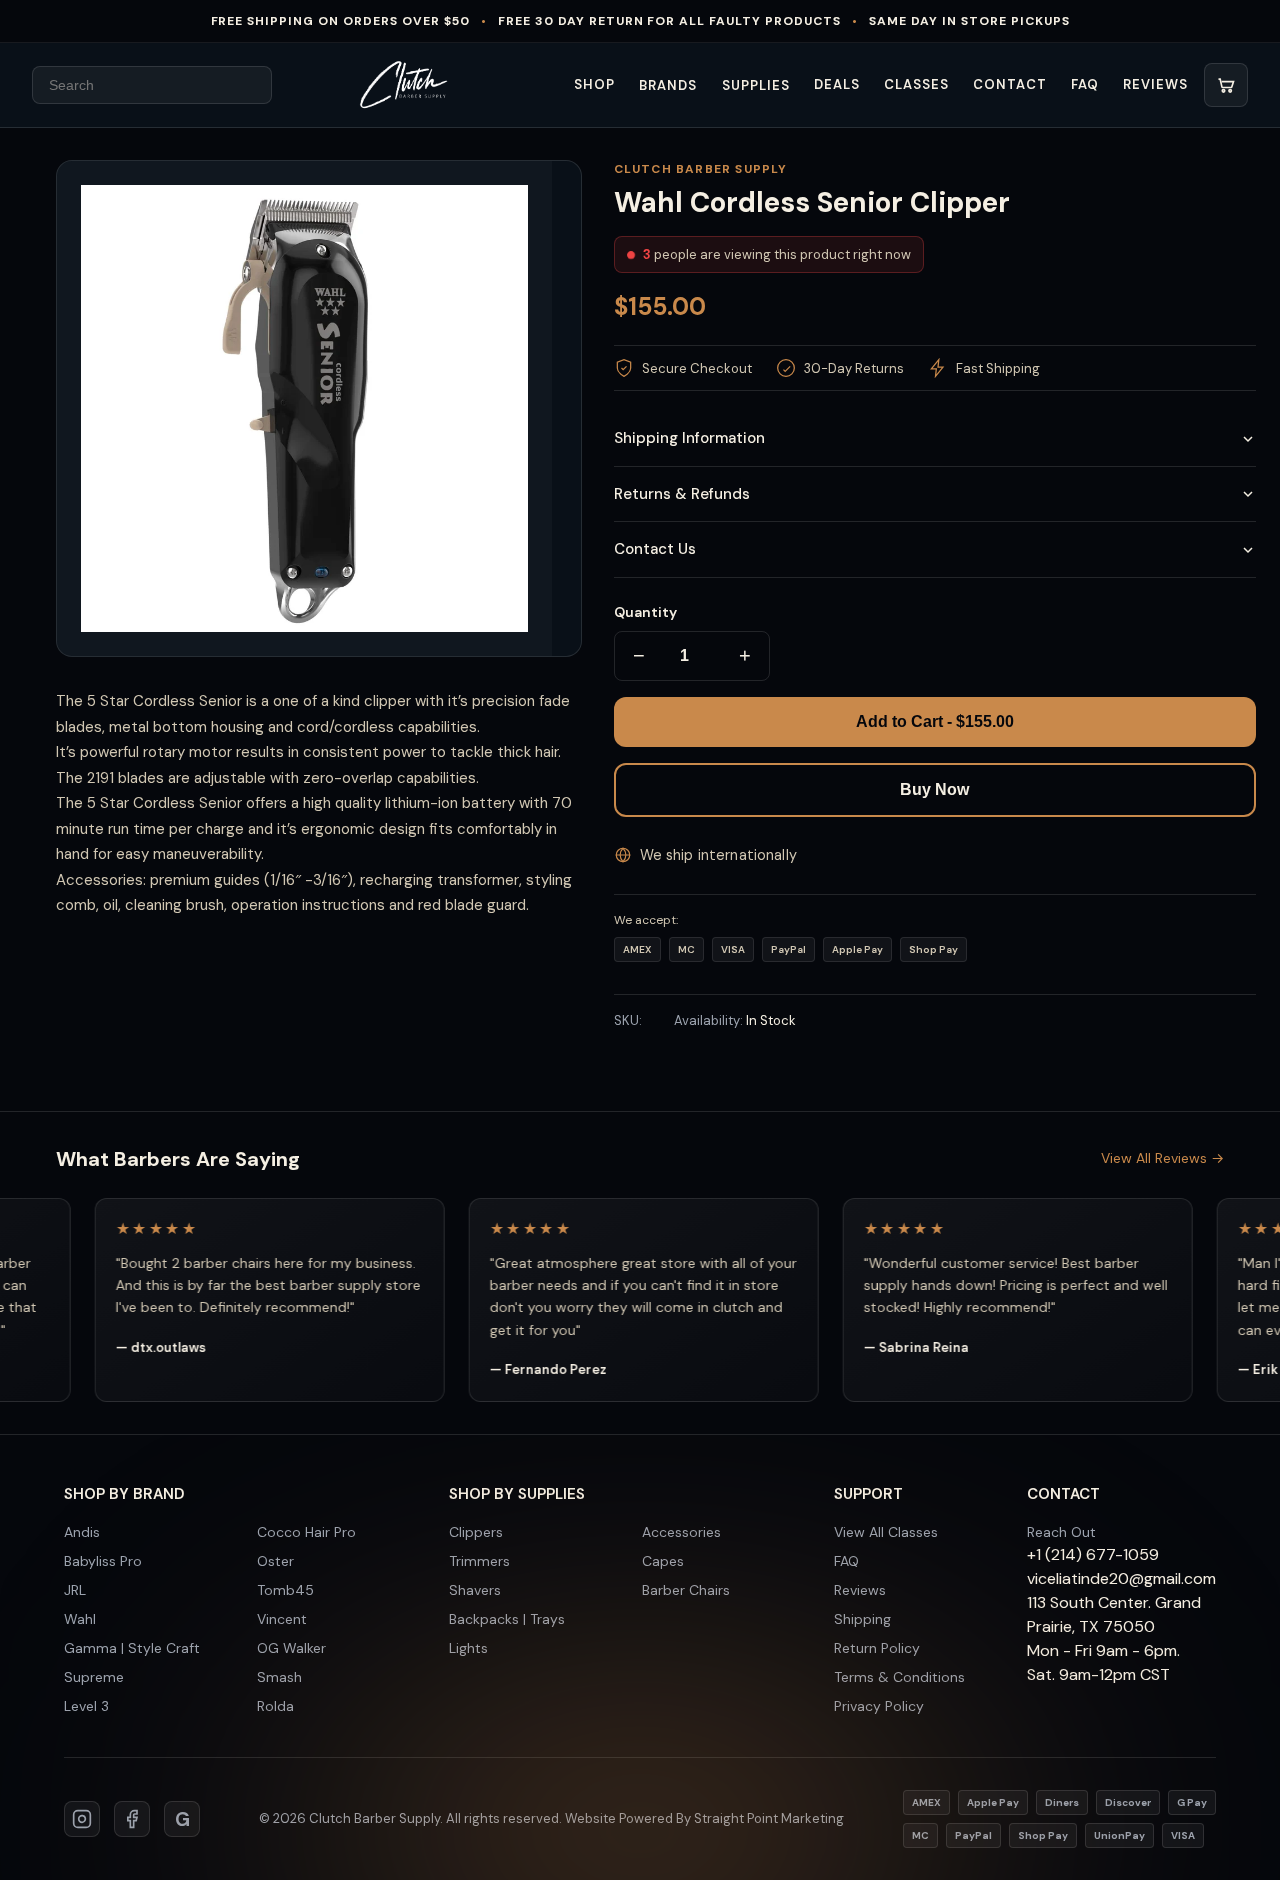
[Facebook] (132, 1819)
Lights (468, 1648)
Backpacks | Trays (507, 1619)
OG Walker (291, 1648)
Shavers (475, 1590)
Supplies (756, 85)
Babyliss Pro (103, 1561)
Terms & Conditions (899, 1677)
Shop (594, 84)
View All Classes (886, 1532)
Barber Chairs (686, 1590)
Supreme (94, 1677)
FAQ (1085, 84)
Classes (916, 84)
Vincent (282, 1619)
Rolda (275, 1706)
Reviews (1155, 84)
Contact (1009, 84)
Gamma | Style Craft (132, 1648)
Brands (668, 85)
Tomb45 (285, 1590)
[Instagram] (82, 1819)
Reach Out (1061, 1532)
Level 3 (86, 1706)
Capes (663, 1561)
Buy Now (934, 789)
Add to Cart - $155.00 (935, 721)
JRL (75, 1590)
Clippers (476, 1532)
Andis (82, 1532)
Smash (279, 1677)
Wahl (80, 1619)
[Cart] (1226, 85)
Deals (837, 84)
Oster (275, 1561)
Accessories (681, 1532)
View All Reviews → (1162, 1158)
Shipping (862, 1619)
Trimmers (479, 1561)
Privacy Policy (879, 1706)
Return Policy (877, 1648)
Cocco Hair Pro (306, 1532)
